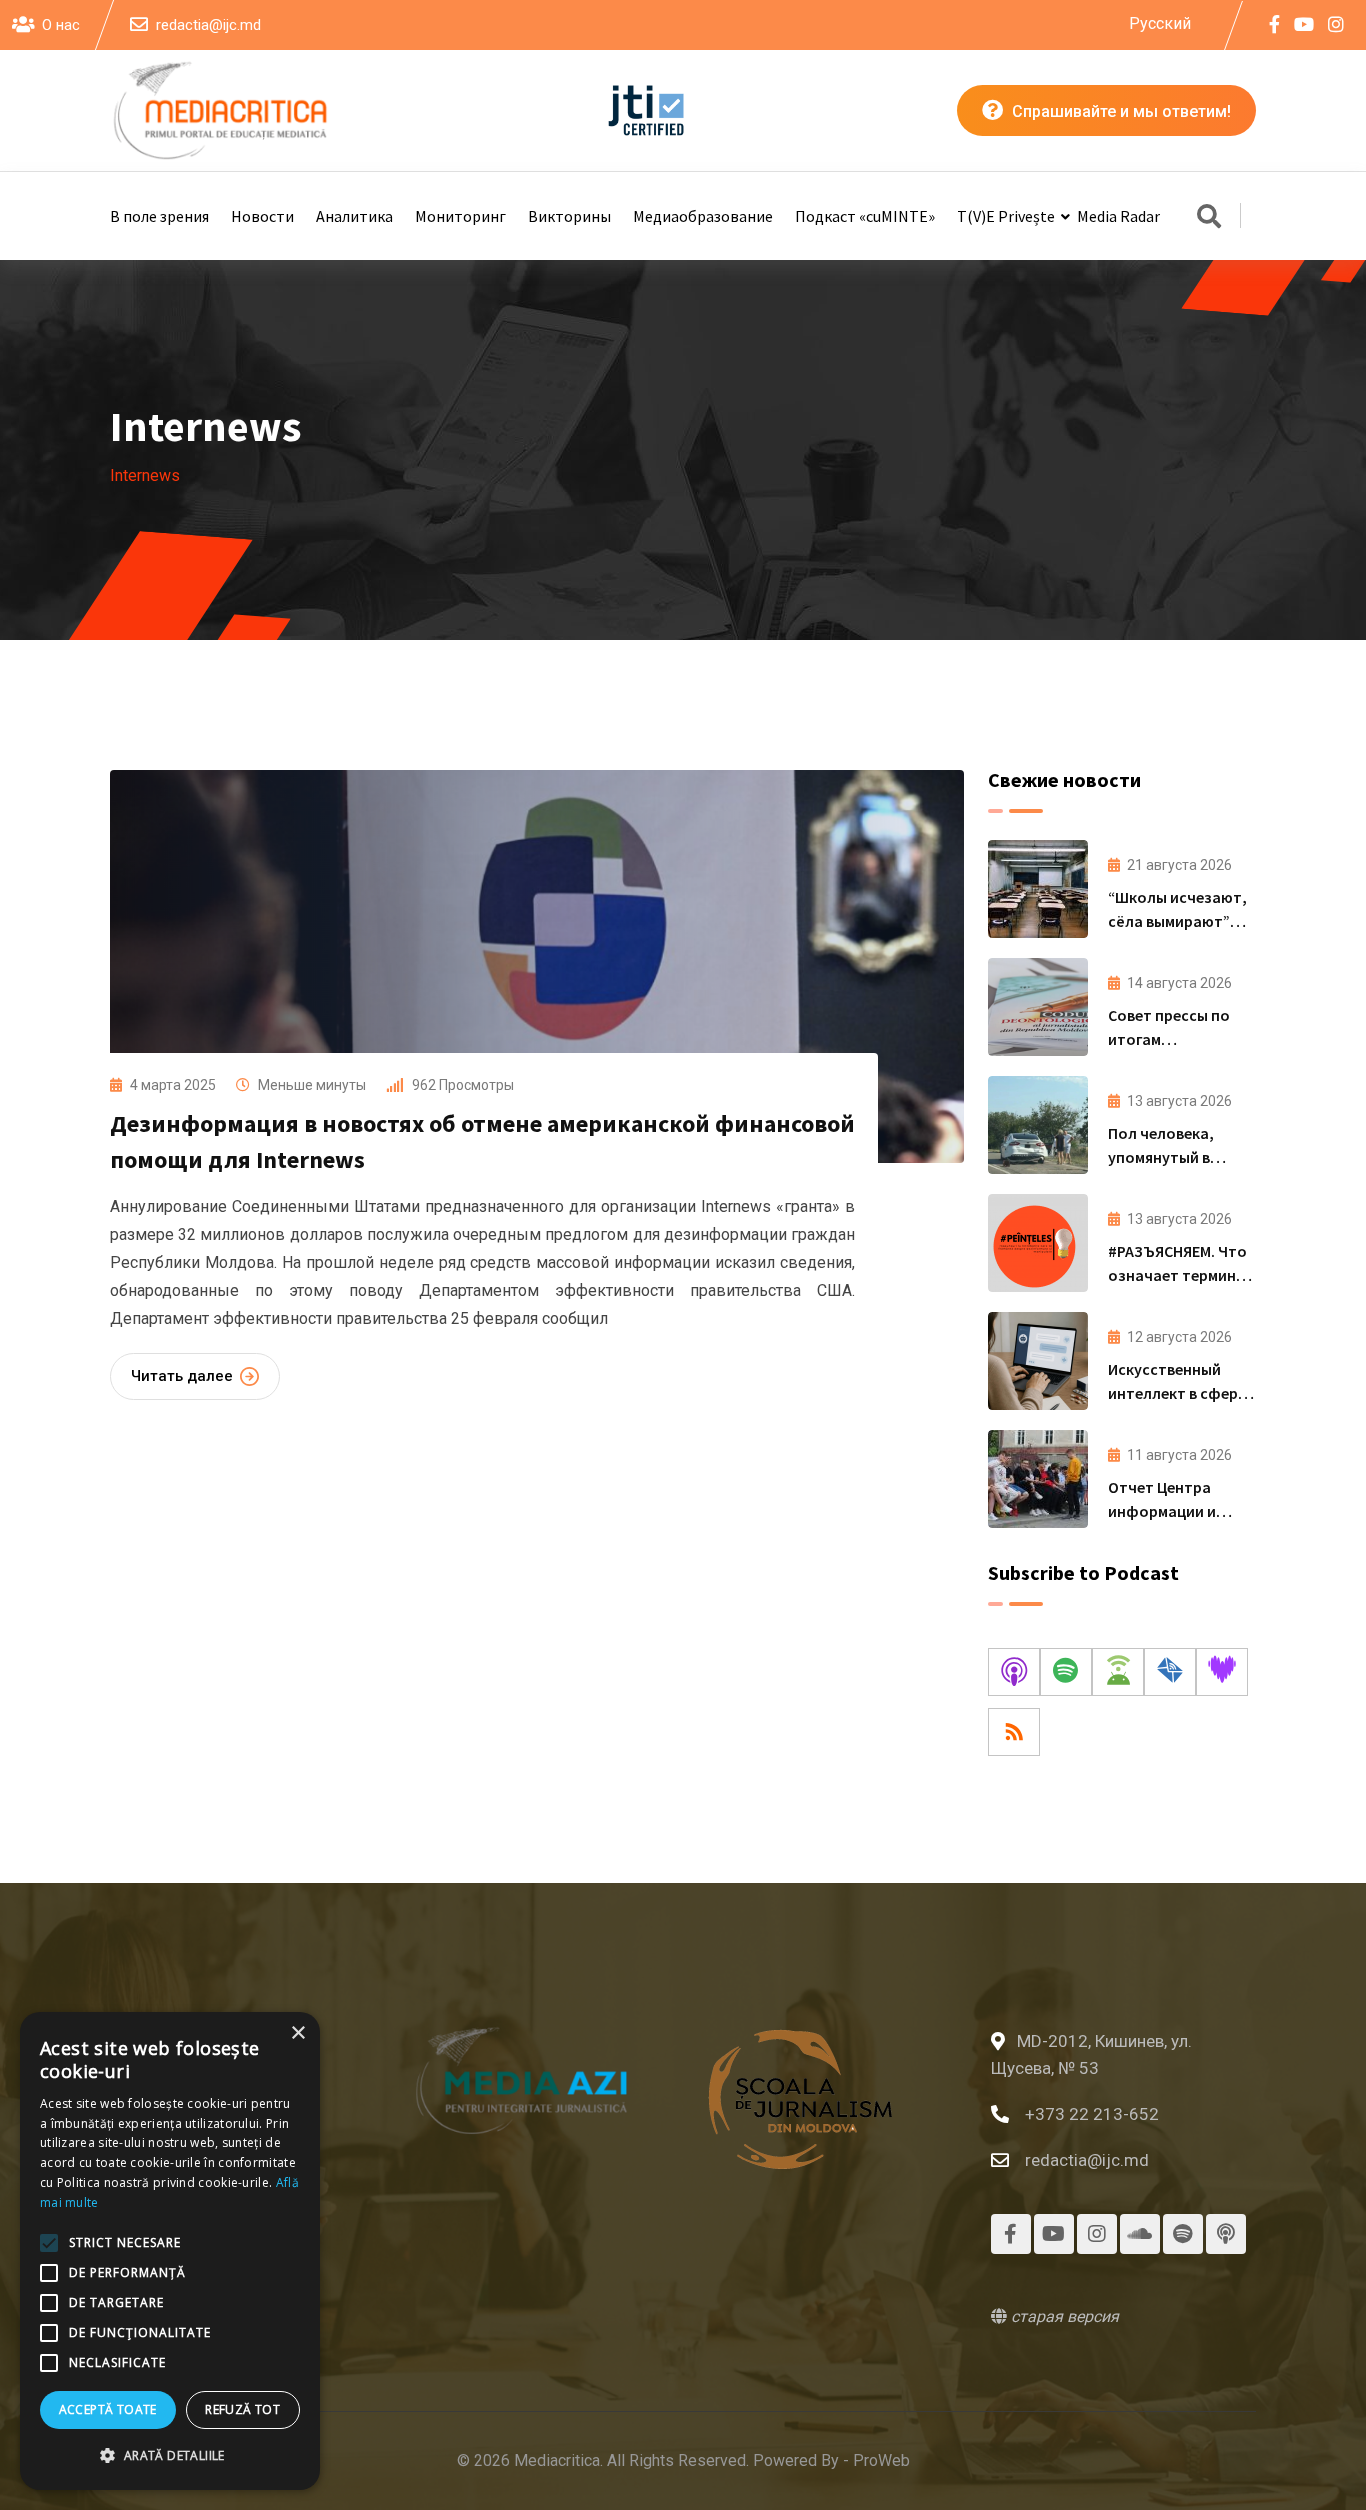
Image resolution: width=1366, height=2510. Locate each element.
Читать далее (182, 1376)
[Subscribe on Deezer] (1222, 1672)
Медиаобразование (703, 216)
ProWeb (881, 2460)
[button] (170, 2456)
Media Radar (1118, 216)
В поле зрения (159, 216)
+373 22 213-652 (1092, 2114)
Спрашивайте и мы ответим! (1119, 111)
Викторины (569, 216)
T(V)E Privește (1006, 216)
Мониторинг (460, 216)
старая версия (1063, 2316)
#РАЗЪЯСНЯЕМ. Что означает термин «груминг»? (1177, 1275)
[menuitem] (1160, 24)
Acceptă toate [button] (108, 2409)
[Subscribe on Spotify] (1066, 1672)
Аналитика (354, 216)
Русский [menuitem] (1160, 22)
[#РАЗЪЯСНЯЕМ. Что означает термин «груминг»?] (1038, 1243)
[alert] (170, 2251)
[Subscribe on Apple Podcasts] (1014, 1672)
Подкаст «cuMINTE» (865, 216)
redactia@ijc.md (208, 25)
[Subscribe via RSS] (1014, 1732)
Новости (262, 216)
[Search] (1209, 218)
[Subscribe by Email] (1170, 1672)
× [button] (297, 2033)
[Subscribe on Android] (1118, 1672)
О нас (61, 25)
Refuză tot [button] (242, 2409)
